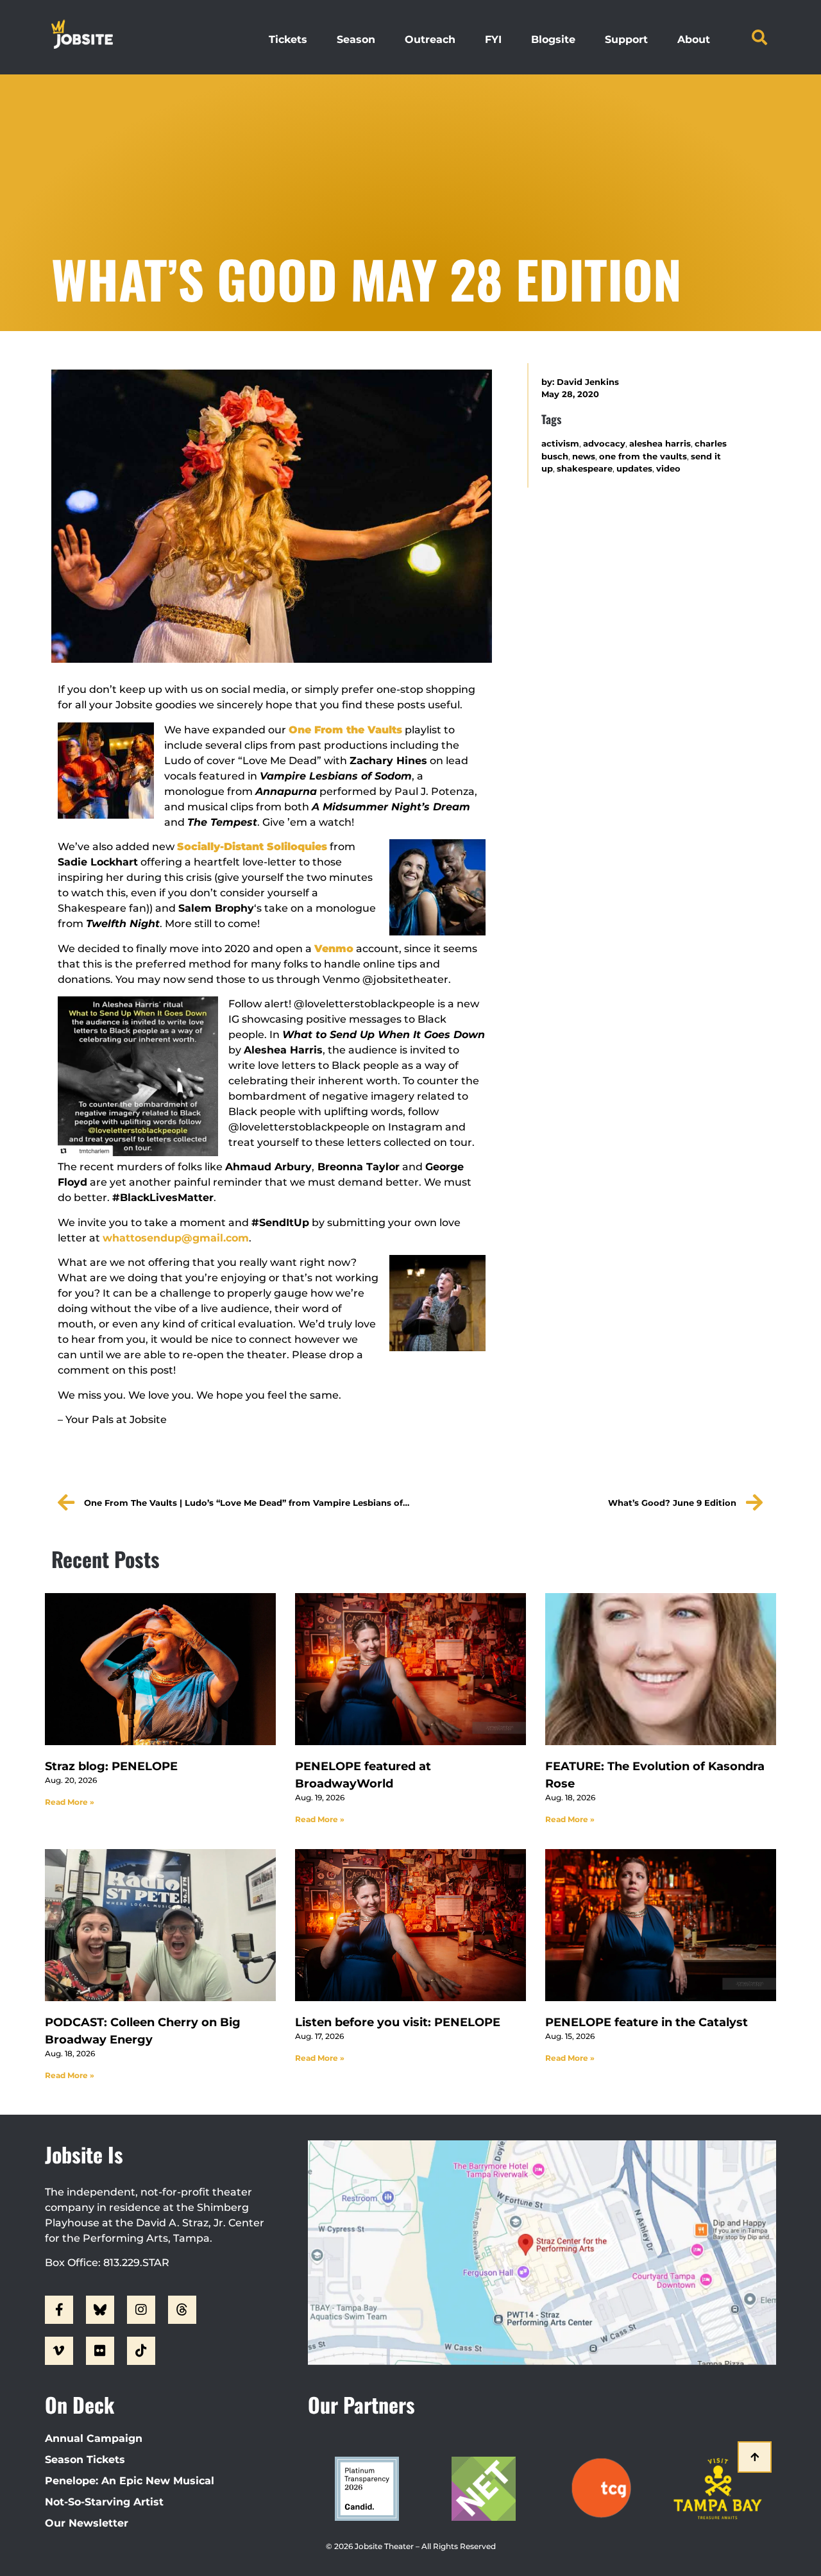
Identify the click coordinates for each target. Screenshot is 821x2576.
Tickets (288, 39)
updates (634, 469)
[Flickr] (100, 2351)
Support (626, 39)
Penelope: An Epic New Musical (130, 2481)
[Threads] (182, 2310)
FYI (493, 39)
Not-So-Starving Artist (104, 2502)
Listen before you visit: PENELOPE (398, 2022)
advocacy (604, 444)
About (694, 39)
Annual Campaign (94, 2438)
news (584, 456)
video (668, 469)
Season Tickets (85, 2460)
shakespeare (585, 469)
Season (356, 39)
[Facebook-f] (59, 2310)
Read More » (70, 1802)
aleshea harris (660, 444)
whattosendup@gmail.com (176, 1238)
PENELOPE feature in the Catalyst (647, 2022)
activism (560, 444)
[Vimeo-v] (59, 2351)
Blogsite (553, 39)
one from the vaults (643, 456)
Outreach (430, 39)
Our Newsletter (87, 2523)
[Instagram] (141, 2310)
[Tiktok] (141, 2351)
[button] (759, 37)
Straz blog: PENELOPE (111, 1766)
